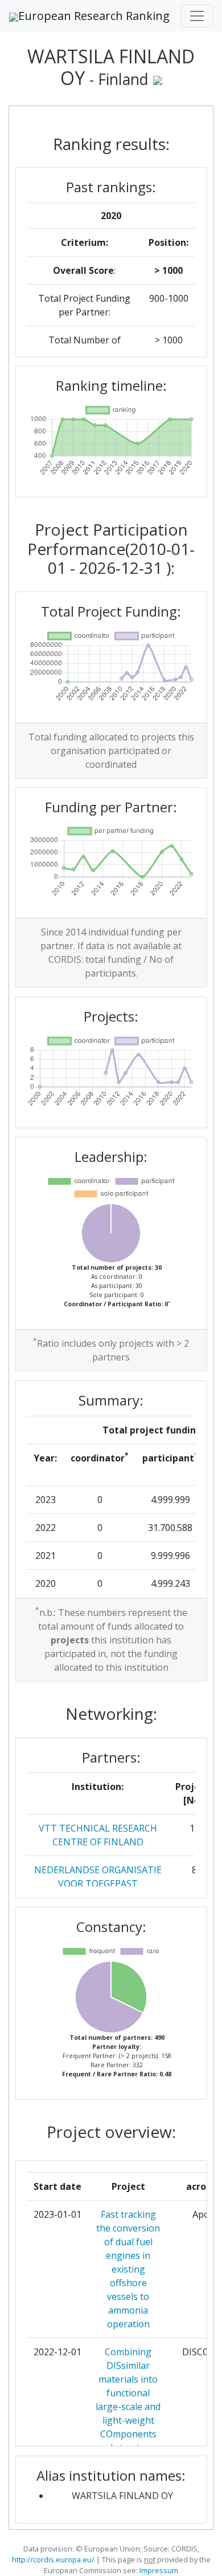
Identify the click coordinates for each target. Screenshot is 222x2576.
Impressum (158, 2570)
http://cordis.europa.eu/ (53, 2559)
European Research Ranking (94, 16)
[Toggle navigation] (197, 16)
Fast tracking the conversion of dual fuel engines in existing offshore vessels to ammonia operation (128, 2269)
